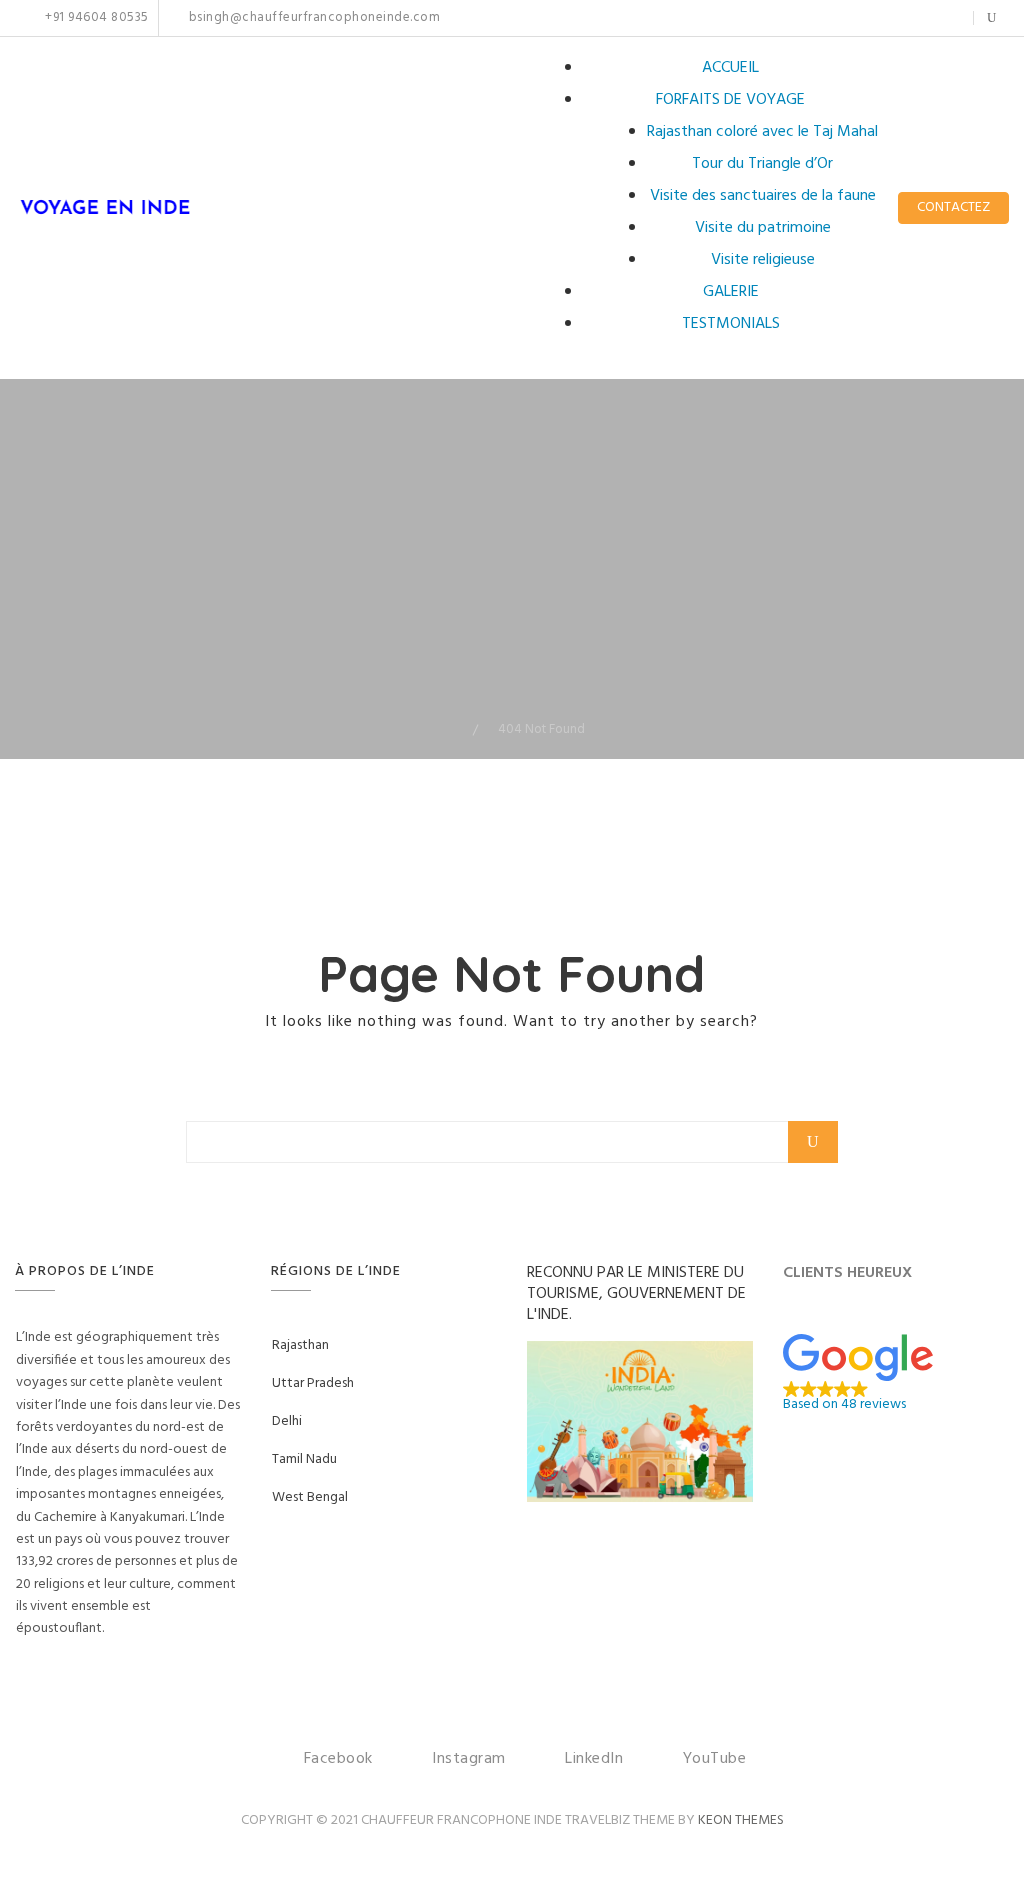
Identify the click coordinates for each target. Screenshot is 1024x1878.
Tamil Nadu (304, 1459)
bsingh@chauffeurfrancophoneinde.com (312, 18)
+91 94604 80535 (95, 18)
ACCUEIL (730, 68)
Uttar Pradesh (313, 1383)
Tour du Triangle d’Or (762, 164)
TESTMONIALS (731, 324)
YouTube (945, 18)
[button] (896, 1373)
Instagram (883, 18)
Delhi (287, 1421)
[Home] (458, 729)
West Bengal (310, 1497)
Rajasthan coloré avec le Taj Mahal (762, 132)
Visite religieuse (763, 260)
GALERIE (731, 292)
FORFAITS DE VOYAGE (730, 100)
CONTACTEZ (953, 207)
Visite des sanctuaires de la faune (763, 196)
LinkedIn (914, 18)
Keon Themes (741, 1820)
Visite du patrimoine (763, 228)
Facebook (862, 18)
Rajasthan (300, 1345)
